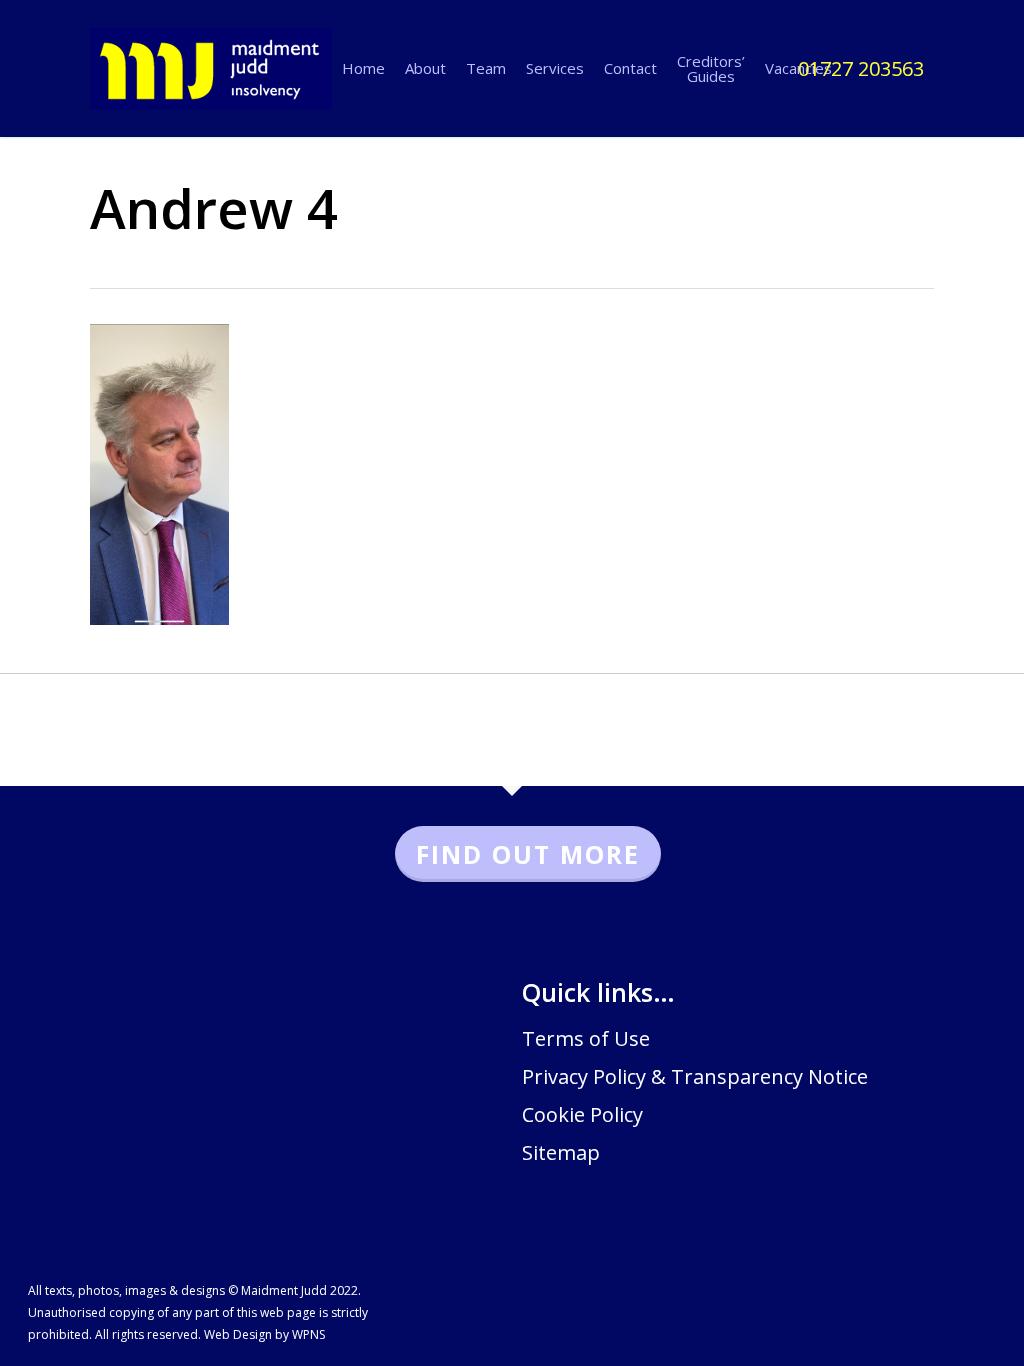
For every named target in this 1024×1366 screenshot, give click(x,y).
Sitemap (561, 1152)
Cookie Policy (582, 1114)
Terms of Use (586, 1038)
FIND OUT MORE (528, 854)
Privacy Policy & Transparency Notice (695, 1076)
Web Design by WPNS (264, 1334)
